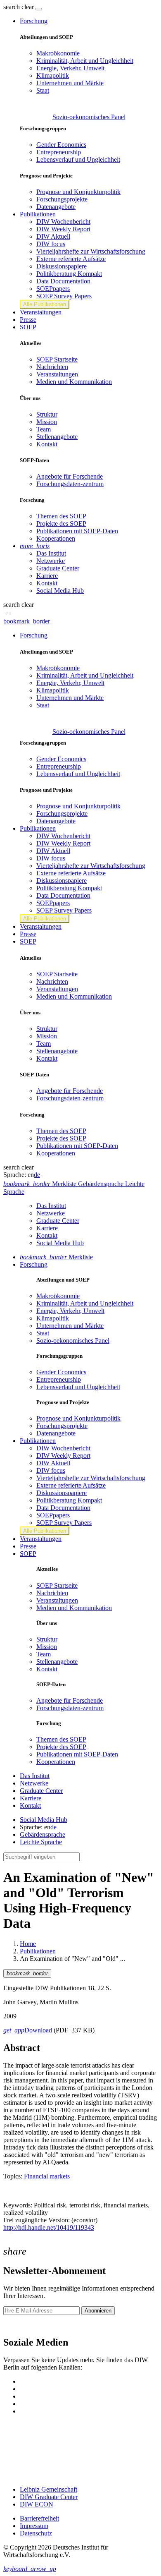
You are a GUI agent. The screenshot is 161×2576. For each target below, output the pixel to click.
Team (44, 429)
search (12, 7)
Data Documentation (63, 281)
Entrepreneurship (59, 152)
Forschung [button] (34, 21)
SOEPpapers (53, 289)
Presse (28, 320)
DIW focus (51, 244)
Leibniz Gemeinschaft (49, 2489)
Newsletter (17, 2325)
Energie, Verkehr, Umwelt (70, 68)
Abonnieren (98, 2311)
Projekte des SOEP (61, 524)
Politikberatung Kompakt (69, 274)
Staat (43, 90)
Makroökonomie (58, 53)
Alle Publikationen (45, 304)
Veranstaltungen (41, 312)
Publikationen (38, 1951)
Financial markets (47, 2176)
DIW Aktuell (53, 236)
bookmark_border (27, 621)
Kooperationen (56, 538)
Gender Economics (61, 145)
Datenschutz (36, 2533)
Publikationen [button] (38, 214)
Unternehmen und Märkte (70, 83)
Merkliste (56, 1257)
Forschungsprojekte (62, 199)
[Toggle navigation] (39, 9)
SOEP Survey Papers (64, 296)
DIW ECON (37, 2504)
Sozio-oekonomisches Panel (89, 117)
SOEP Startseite (57, 359)
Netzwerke (51, 561)
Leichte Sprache (41, 1842)
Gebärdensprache (43, 1834)
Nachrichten (52, 367)
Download (28, 2030)
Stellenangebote (57, 437)
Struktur (47, 414)
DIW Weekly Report (63, 229)
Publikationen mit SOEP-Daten (77, 531)
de (37, 1175)
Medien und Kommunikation (74, 382)
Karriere (47, 576)
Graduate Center (58, 568)
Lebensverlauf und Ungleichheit (78, 159)
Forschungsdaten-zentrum (70, 484)
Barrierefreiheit (39, 2518)
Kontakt (47, 444)
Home (28, 1944)
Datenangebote (56, 207)
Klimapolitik (53, 75)
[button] (19, 7)
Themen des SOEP (61, 516)
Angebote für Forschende (70, 476)
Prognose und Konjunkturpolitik (78, 192)
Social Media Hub (60, 591)
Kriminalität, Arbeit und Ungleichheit (85, 61)
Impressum (34, 2526)
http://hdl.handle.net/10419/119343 (49, 2227)
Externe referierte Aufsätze (71, 259)
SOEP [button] (28, 327)
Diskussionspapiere (62, 266)
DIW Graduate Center (49, 2497)
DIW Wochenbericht (63, 222)
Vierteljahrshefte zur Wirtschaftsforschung (91, 251)
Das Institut (51, 553)
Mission (47, 422)
